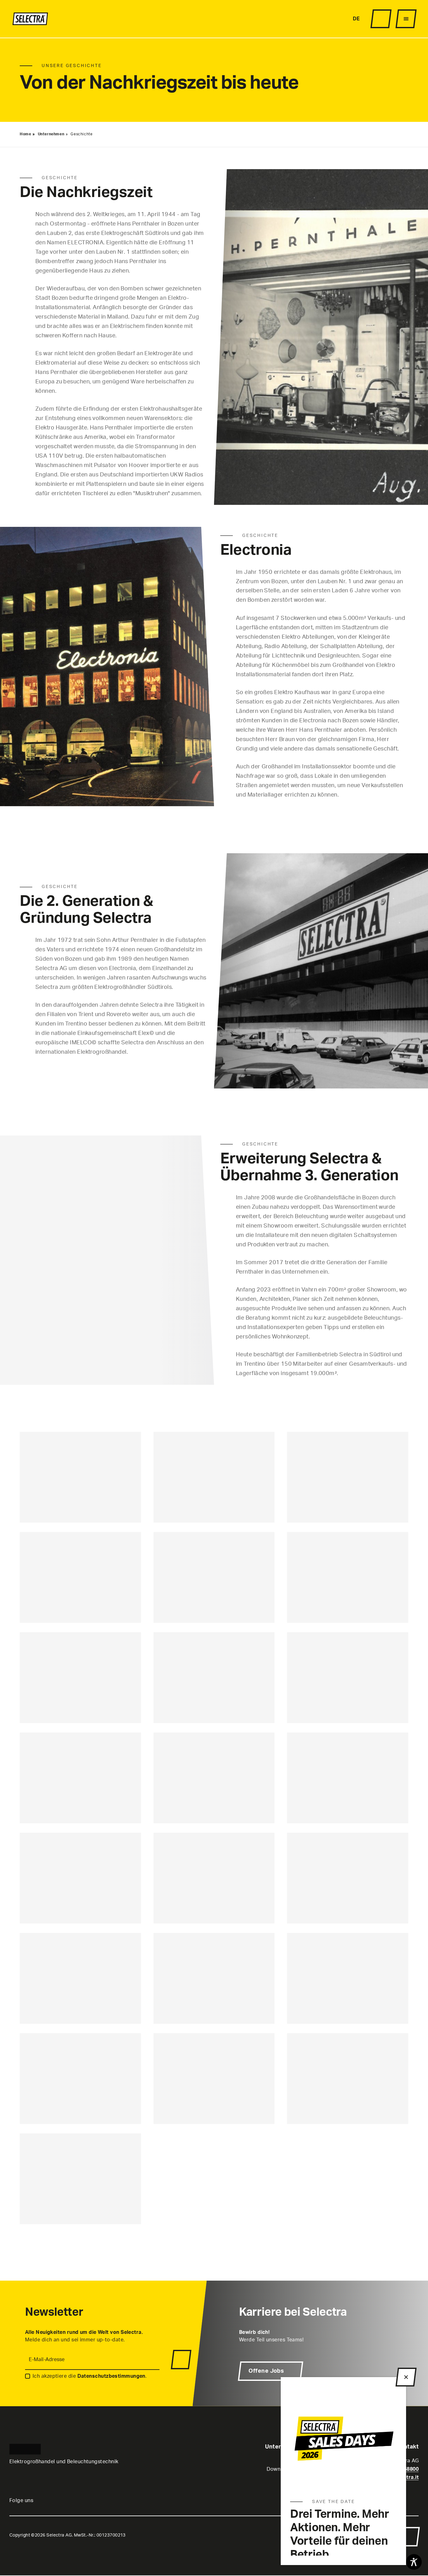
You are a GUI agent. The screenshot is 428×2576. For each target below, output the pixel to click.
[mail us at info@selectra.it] (316, 19)
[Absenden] (181, 2360)
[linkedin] (344, 19)
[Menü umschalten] (406, 19)
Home (25, 134)
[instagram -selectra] (329, 19)
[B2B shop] (381, 19)
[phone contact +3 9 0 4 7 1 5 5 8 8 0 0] (308, 19)
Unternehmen (51, 134)
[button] (410, 2537)
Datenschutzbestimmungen (111, 2376)
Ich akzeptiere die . (90, 2376)
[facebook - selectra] (337, 19)
